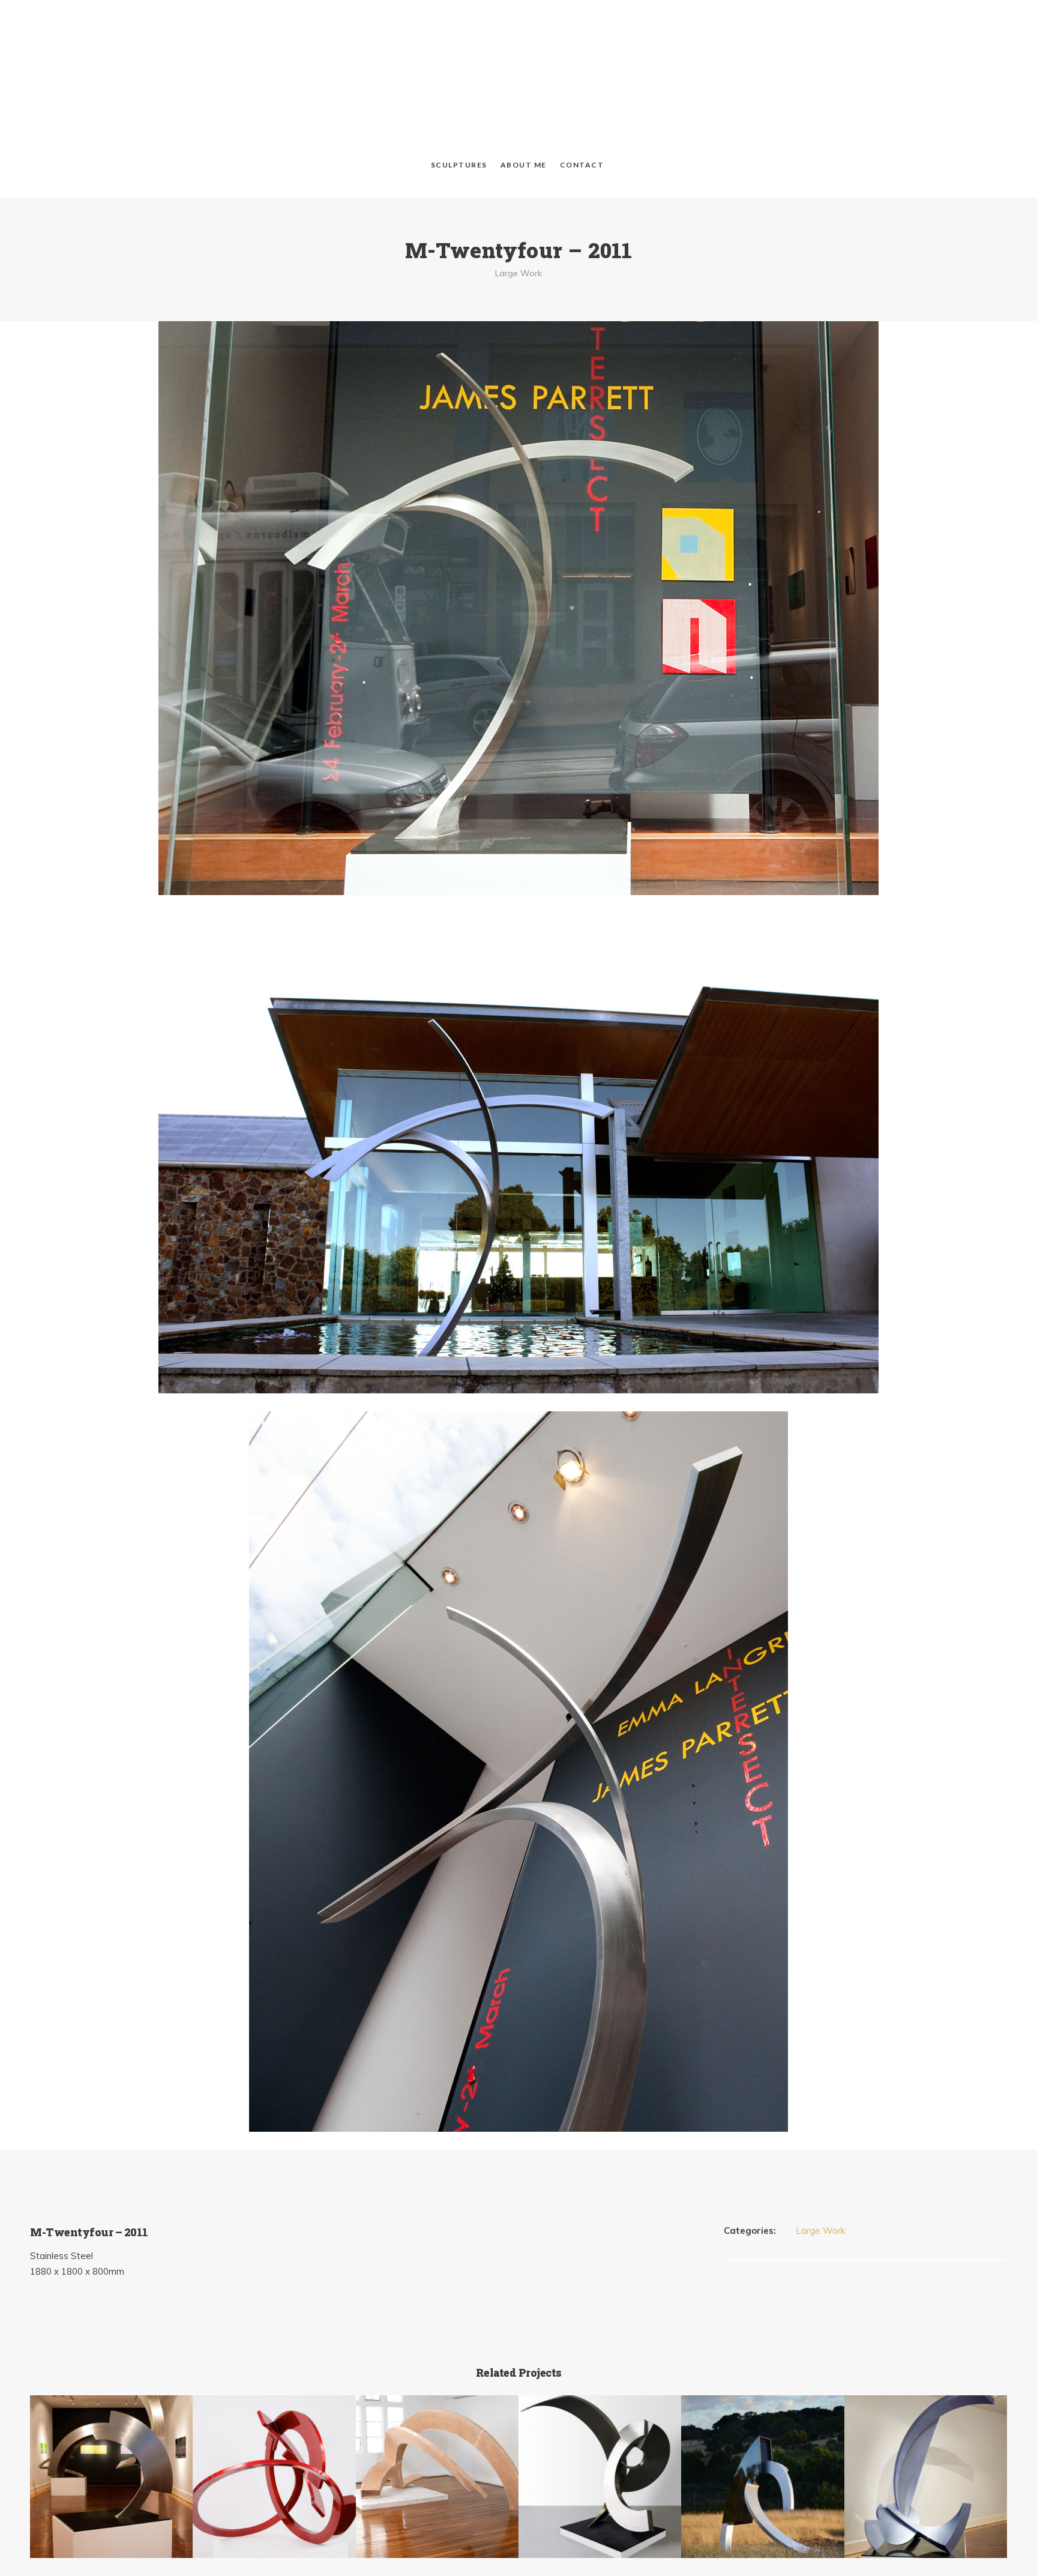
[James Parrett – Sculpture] (518, 40)
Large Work (518, 191)
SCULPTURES (459, 83)
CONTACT (582, 83)
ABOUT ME (524, 83)
